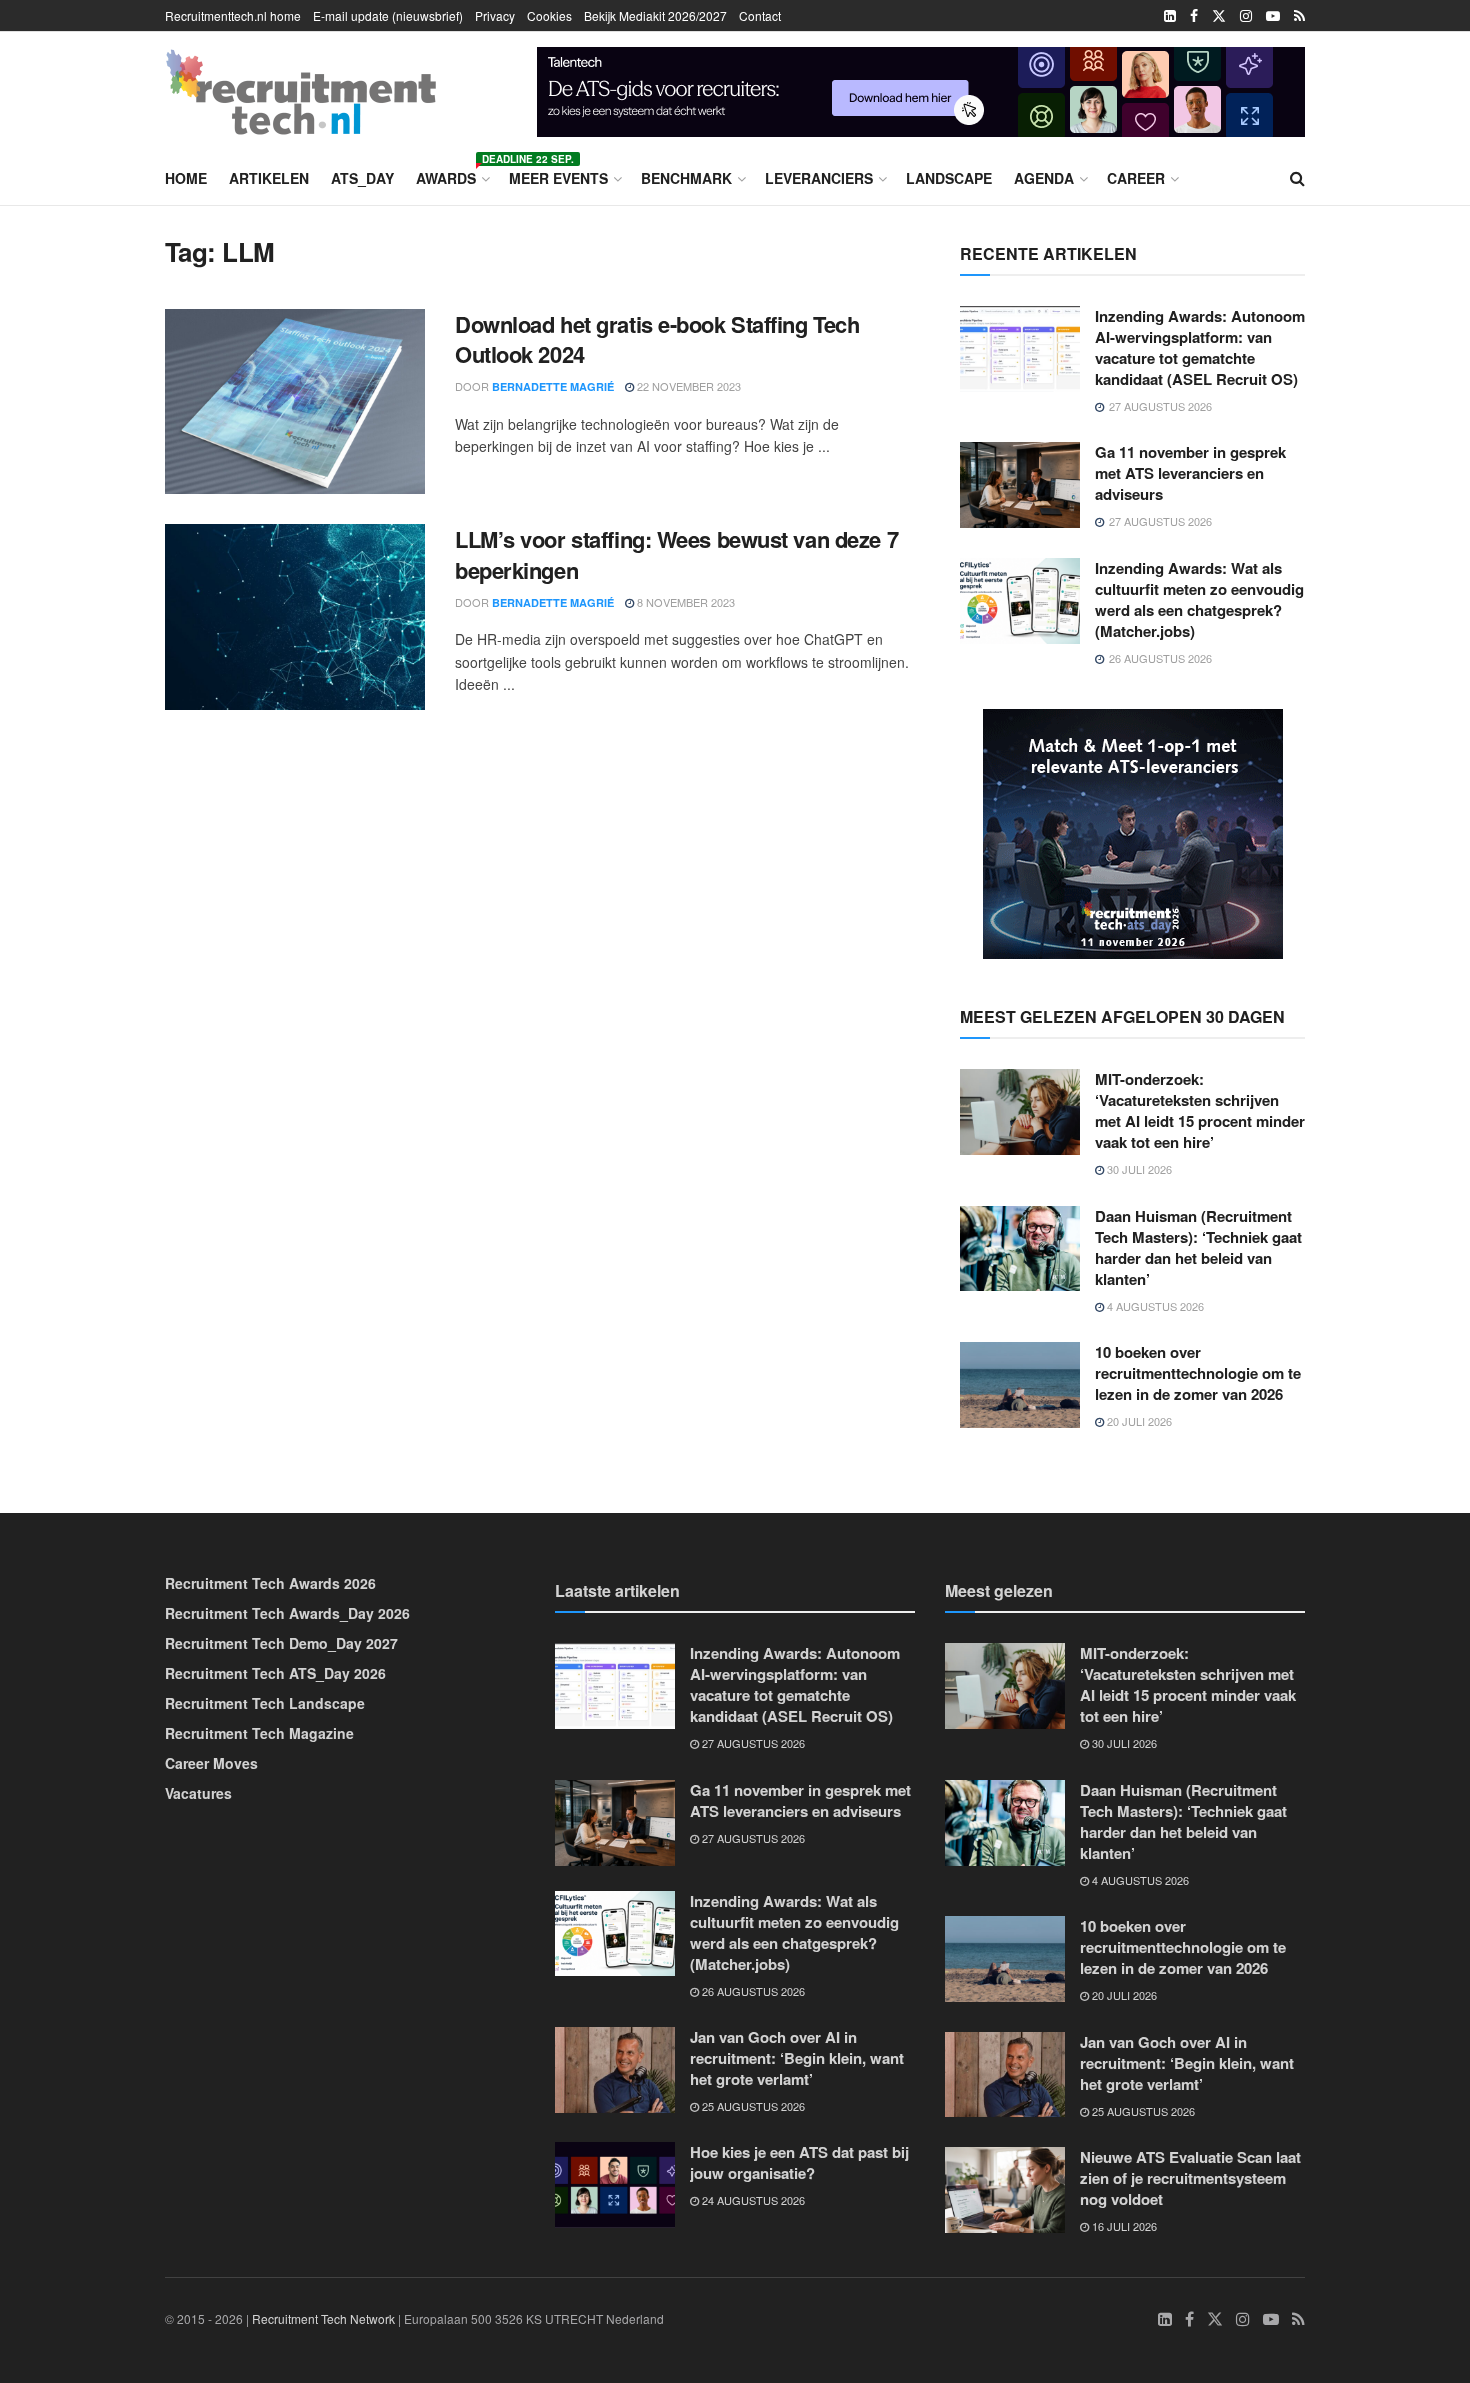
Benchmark (686, 178)
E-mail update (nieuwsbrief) (388, 15)
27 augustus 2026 (752, 1743)
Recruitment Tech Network (323, 2318)
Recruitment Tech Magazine (259, 1733)
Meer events (558, 178)
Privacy (495, 15)
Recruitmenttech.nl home (233, 15)
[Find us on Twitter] (1219, 16)
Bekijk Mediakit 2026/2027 (655, 15)
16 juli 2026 (1123, 2226)
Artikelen (269, 178)
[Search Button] (1297, 178)
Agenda (1044, 178)
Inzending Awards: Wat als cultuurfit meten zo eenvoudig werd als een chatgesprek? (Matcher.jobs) (1199, 599)
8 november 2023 (684, 602)
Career (1136, 178)
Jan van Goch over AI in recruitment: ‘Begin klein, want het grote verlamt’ (797, 2058)
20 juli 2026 (1138, 1421)
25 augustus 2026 (752, 2106)
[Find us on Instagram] (1246, 16)
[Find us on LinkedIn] (1170, 16)
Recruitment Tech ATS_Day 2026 (275, 1673)
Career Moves (211, 1763)
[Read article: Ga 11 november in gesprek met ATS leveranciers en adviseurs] (1020, 485)
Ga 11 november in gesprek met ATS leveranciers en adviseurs (1190, 473)
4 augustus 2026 (1154, 1306)
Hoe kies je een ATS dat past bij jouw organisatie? (799, 2162)
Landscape (949, 178)
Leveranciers (819, 178)
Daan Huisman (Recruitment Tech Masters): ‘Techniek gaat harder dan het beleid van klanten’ (1198, 1247)
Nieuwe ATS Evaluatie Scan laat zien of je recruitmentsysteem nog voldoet (1190, 2178)
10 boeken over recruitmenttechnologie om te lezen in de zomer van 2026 (1198, 1373)
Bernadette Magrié (553, 386)
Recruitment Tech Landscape (265, 1703)
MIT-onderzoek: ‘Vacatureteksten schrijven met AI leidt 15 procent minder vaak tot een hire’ (1200, 1110)
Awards (451, 175)
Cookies (549, 15)
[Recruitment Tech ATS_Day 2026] (1133, 832)
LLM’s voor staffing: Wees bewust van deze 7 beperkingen (676, 554)
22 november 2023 (687, 386)
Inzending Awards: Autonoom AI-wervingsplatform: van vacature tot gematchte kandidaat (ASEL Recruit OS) (1200, 347)
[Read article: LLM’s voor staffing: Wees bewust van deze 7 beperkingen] (295, 617)
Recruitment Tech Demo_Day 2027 (281, 1643)
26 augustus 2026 (752, 1991)
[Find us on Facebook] (1194, 16)
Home (186, 178)
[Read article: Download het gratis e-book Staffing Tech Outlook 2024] (295, 402)
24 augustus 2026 (752, 2200)
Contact (760, 15)
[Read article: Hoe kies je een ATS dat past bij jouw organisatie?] (615, 2185)
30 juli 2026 (1138, 1169)
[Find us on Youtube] (1273, 16)
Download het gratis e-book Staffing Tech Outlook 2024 (657, 339)
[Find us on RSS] (1299, 16)
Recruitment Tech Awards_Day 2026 (287, 1613)
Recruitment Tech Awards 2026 (270, 1583)
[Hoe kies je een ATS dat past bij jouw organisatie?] (921, 89)
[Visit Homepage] (301, 92)
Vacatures (198, 1793)
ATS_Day (362, 178)
